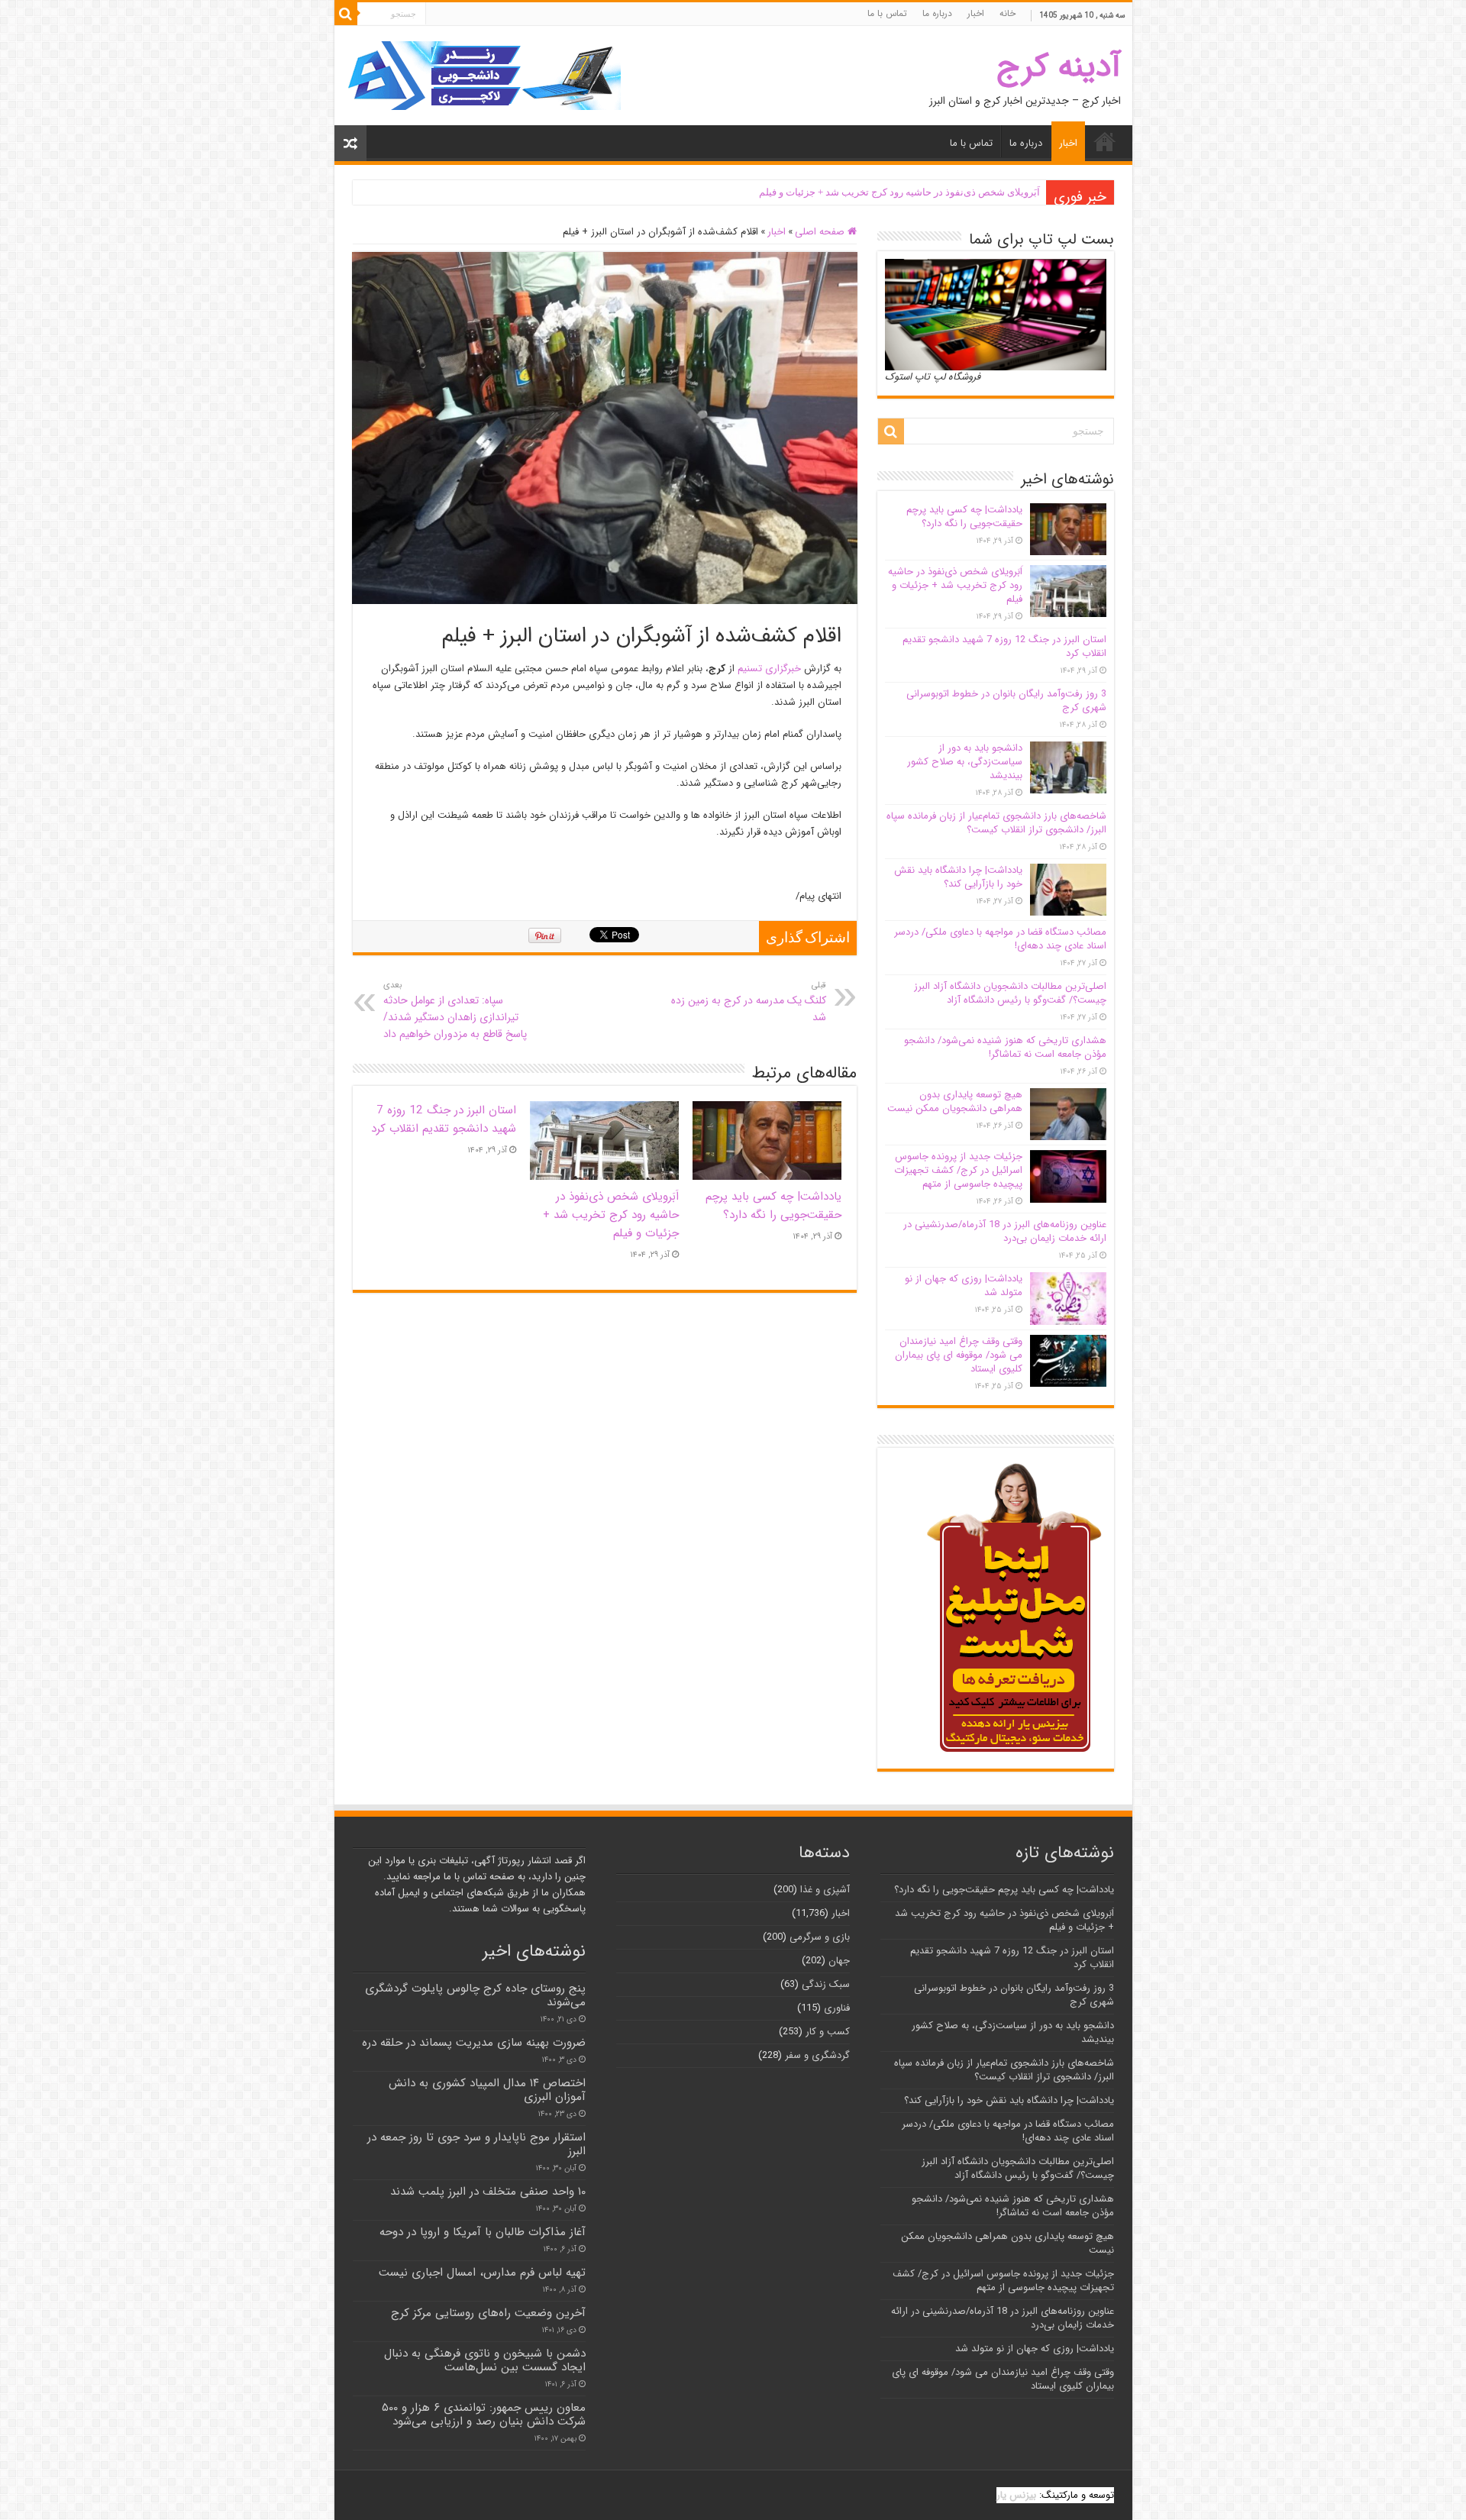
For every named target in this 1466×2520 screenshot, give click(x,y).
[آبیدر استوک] (483, 75)
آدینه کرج (1059, 67)
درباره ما (937, 13)
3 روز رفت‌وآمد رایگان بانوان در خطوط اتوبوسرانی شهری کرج (1006, 701)
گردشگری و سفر (817, 2055)
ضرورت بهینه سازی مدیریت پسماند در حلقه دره (474, 2043)
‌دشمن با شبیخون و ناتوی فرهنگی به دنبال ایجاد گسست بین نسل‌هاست (485, 2360)
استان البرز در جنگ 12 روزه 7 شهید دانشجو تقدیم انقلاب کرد (444, 1119)
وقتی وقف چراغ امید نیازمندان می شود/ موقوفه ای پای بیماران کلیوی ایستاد (959, 1355)
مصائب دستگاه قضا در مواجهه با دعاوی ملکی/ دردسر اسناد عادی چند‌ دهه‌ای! (1000, 939)
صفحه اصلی (821, 232)
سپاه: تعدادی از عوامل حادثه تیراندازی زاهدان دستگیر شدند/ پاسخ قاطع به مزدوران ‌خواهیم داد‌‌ (455, 1010)
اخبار (976, 13)
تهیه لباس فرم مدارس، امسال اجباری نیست (482, 2273)
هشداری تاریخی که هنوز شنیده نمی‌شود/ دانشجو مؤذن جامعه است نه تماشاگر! (1005, 1047)
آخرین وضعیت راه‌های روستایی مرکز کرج (488, 2313)
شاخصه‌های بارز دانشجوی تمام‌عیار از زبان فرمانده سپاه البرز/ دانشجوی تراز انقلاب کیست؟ (996, 823)
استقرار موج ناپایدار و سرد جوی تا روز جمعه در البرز (476, 2144)
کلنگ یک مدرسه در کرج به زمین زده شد (749, 1002)
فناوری (837, 2008)
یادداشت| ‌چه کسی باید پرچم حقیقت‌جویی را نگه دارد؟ (773, 1206)
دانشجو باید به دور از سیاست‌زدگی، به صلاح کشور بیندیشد (965, 762)
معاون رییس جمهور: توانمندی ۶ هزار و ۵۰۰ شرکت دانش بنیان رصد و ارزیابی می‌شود (484, 2415)
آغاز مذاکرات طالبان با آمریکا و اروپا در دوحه (483, 2232)
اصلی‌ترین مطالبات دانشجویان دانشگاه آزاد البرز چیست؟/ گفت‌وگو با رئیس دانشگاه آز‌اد (1010, 993)
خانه (1007, 13)
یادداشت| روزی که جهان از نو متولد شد (964, 1286)
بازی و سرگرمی (820, 1937)
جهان (839, 1961)
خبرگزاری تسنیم (769, 669)
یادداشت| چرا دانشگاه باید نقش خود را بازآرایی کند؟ (958, 877)
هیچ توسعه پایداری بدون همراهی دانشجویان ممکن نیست (955, 1102)
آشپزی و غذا (825, 1890)
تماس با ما (887, 13)
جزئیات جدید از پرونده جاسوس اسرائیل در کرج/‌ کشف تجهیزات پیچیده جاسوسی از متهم (958, 1170)
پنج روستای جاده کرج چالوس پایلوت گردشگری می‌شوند (475, 1995)
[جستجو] (346, 14)
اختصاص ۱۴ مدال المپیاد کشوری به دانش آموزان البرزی (487, 2090)
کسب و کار (828, 2032)
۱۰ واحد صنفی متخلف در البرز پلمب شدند (488, 2192)
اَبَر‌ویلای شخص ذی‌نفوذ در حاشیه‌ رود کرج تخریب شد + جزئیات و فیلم (899, 192)
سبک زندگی (826, 1984)
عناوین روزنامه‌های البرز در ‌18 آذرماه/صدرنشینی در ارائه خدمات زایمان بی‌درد (1005, 1231)
